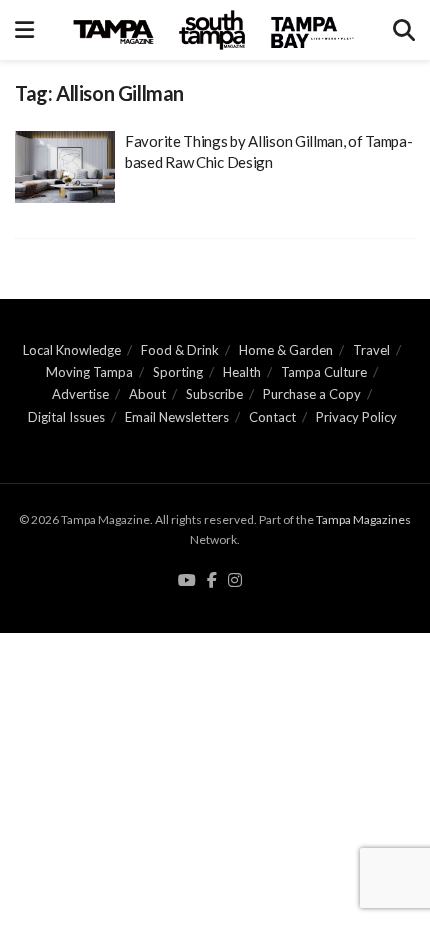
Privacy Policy (356, 417)
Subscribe (214, 394)
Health (242, 372)
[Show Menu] (24, 30)
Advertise (80, 394)
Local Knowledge (72, 350)
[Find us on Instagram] (235, 581)
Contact (272, 417)
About (147, 394)
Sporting (178, 372)
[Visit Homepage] (214, 30)
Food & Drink (180, 350)
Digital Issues (66, 417)
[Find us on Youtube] (187, 581)
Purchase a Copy (312, 394)
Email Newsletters (177, 417)
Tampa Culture (324, 372)
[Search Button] (404, 30)
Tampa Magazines (363, 519)
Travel (371, 350)
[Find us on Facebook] (212, 581)
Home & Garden (286, 350)
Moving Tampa (89, 372)
